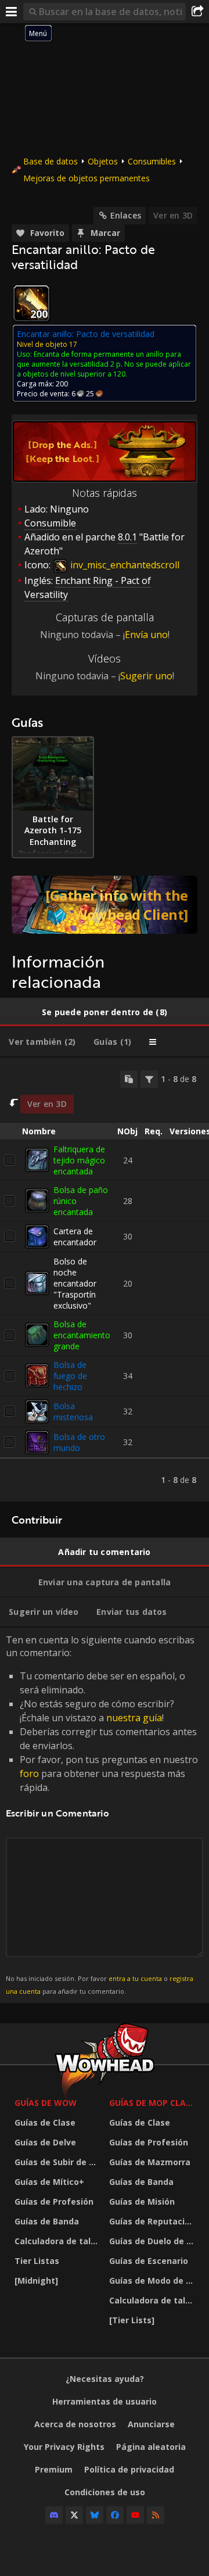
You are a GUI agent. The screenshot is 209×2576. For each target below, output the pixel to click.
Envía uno (146, 635)
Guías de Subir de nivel (59, 2162)
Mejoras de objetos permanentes (87, 178)
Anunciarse (151, 2424)
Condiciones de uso (105, 2492)
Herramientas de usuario (105, 2401)
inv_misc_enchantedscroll (124, 565)
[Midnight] (36, 2281)
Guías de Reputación (152, 2221)
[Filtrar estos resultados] (149, 1079)
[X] (74, 2515)
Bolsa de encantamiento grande (82, 1335)
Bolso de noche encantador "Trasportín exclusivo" (75, 1283)
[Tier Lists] (132, 2320)
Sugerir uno (146, 676)
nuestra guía (134, 1718)
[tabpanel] (105, 1280)
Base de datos (51, 161)
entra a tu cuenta (135, 1978)
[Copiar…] (129, 1079)
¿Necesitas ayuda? (105, 2379)
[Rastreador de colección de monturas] (105, 905)
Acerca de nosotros (75, 2424)
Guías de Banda (47, 2221)
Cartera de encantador (75, 1237)
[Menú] (12, 12)
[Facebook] (115, 2515)
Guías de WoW (46, 2103)
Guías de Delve (45, 2142)
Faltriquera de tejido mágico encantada (79, 1160)
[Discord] (54, 2515)
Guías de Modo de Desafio (154, 2281)
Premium (54, 2469)
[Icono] (31, 303)
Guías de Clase (45, 2122)
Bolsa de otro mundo (79, 1442)
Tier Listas (37, 2261)
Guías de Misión (142, 2201)
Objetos (103, 161)
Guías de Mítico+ (49, 2182)
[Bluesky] (95, 2515)
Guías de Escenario (149, 2261)
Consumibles (152, 161)
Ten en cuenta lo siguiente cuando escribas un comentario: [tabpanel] (102, 1814)
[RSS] (156, 2515)
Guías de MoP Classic (154, 2103)
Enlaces (126, 215)
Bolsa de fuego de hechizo (70, 1376)
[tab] (105, 1012)
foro (29, 1774)
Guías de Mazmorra (150, 2162)
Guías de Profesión (54, 2201)
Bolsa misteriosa (73, 1411)
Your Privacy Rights (64, 2447)
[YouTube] (135, 2515)
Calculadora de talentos (59, 2241)
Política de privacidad (129, 2469)
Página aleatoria (151, 2447)
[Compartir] (197, 12)
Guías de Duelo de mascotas (154, 2241)
